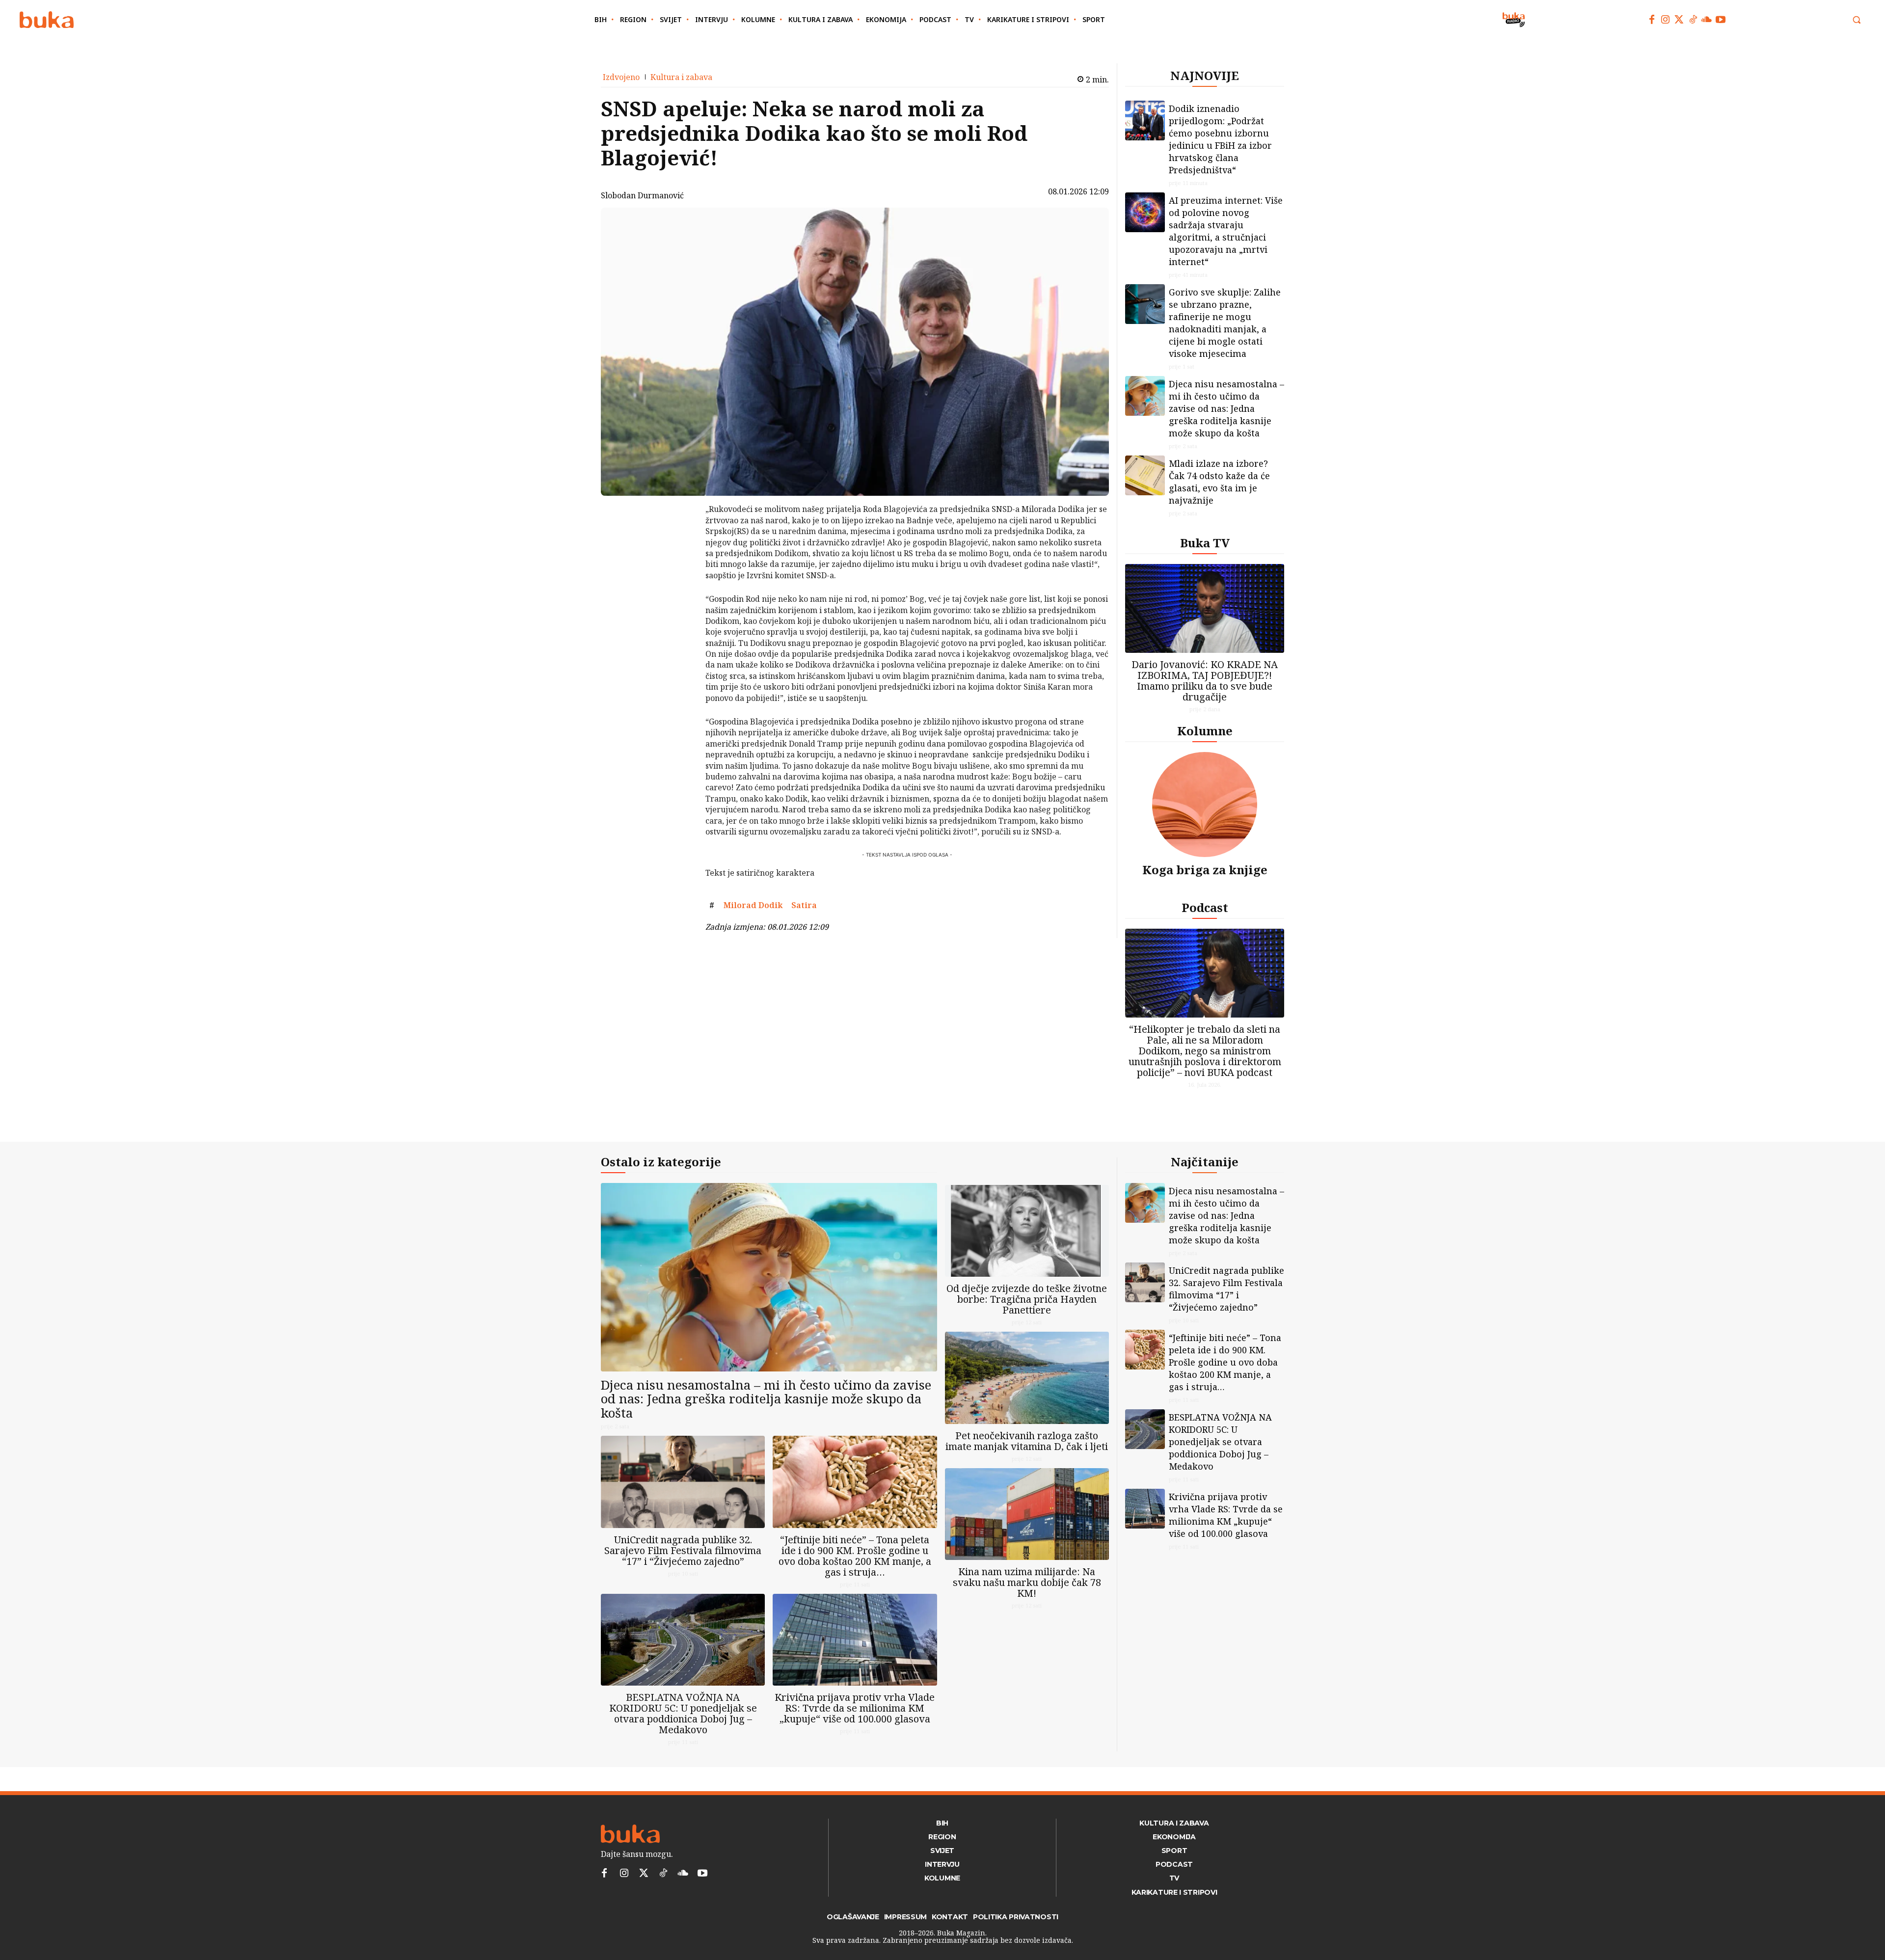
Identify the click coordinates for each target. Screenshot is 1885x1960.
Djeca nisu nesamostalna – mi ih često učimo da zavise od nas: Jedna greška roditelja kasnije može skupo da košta (1226, 408)
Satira (804, 905)
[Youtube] (1721, 20)
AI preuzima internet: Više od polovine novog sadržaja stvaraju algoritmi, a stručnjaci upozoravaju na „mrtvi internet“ (1226, 231)
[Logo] (47, 20)
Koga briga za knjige (1205, 870)
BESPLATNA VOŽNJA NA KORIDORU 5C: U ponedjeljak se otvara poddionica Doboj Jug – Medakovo (683, 1713)
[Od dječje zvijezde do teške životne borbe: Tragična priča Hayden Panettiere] (1027, 1231)
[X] (680, 537)
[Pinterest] (680, 560)
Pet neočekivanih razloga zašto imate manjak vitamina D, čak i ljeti (1027, 1441)
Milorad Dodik (753, 905)
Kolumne (1205, 731)
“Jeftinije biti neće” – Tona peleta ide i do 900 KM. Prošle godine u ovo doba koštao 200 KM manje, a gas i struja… (855, 1556)
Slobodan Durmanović (642, 195)
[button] (1857, 20)
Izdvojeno (621, 77)
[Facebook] (1652, 20)
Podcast (1205, 907)
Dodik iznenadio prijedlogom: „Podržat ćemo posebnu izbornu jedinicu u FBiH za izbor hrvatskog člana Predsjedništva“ (1220, 139)
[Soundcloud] (1707, 20)
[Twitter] (1679, 20)
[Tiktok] (1693, 20)
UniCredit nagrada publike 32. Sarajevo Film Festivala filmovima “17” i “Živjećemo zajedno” (683, 1550)
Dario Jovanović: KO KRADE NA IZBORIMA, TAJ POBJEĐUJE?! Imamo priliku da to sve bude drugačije (1205, 681)
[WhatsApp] (680, 583)
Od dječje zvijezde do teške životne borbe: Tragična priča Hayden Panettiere (1027, 1299)
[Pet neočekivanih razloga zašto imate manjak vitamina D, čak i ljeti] (1027, 1378)
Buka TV (1205, 543)
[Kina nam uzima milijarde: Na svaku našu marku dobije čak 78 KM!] (1027, 1514)
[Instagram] (1666, 20)
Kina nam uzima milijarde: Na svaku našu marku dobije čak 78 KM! (1027, 1582)
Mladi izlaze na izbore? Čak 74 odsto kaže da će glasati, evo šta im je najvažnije (1219, 482)
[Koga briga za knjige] (1205, 805)
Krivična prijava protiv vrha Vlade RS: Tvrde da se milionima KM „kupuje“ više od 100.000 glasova (855, 1708)
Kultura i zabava (681, 77)
